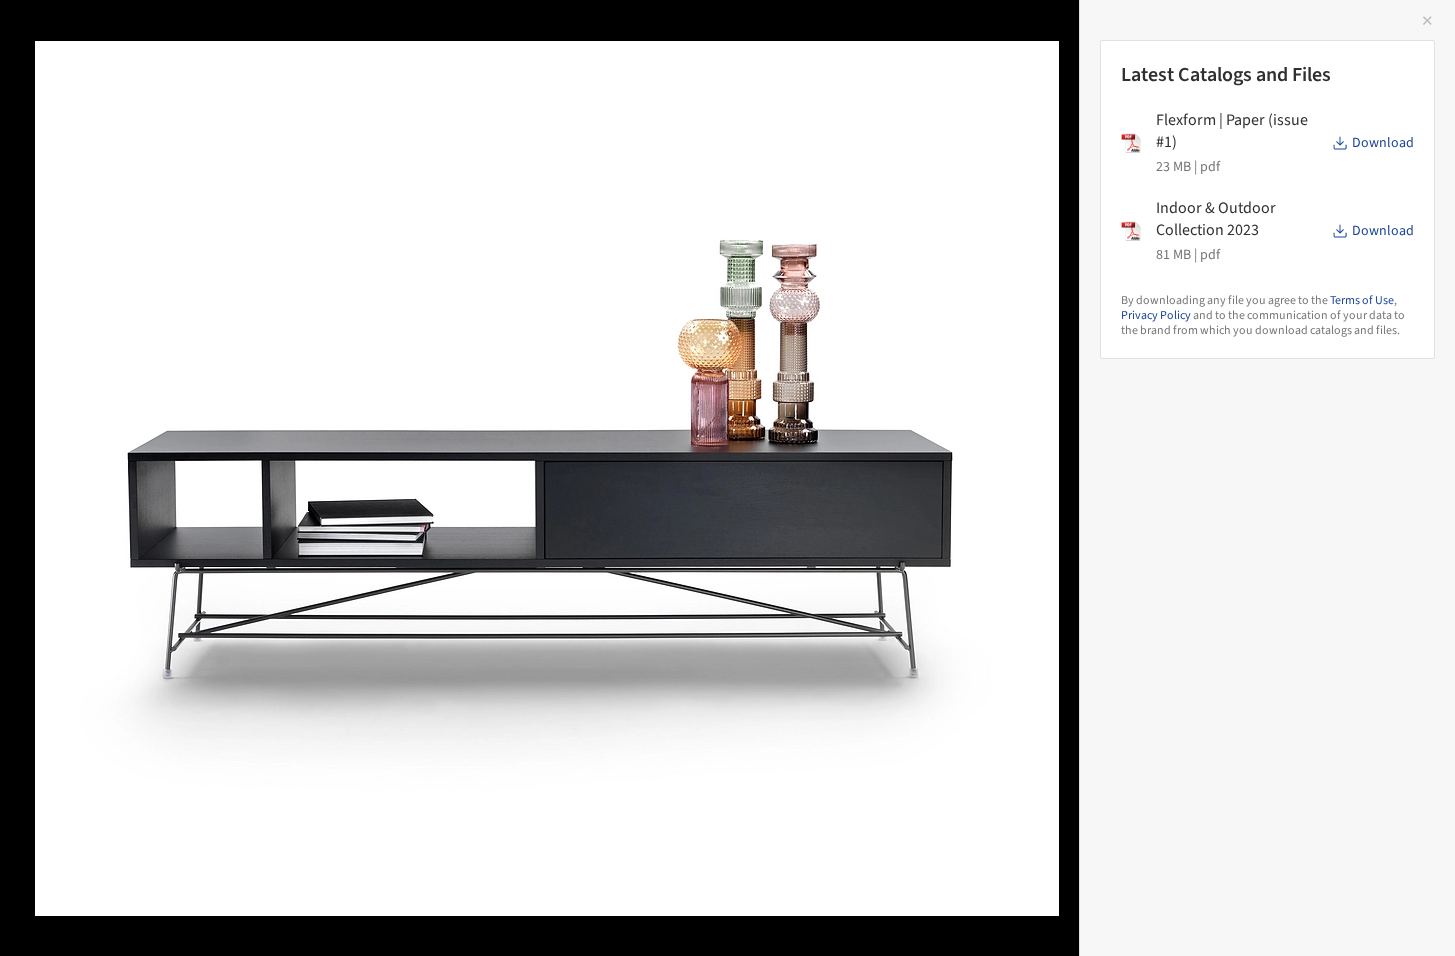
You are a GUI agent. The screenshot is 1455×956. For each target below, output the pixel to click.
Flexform (393, 36)
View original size (234, 913)
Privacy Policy (1156, 315)
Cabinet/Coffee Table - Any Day (183, 36)
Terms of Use (1362, 300)
